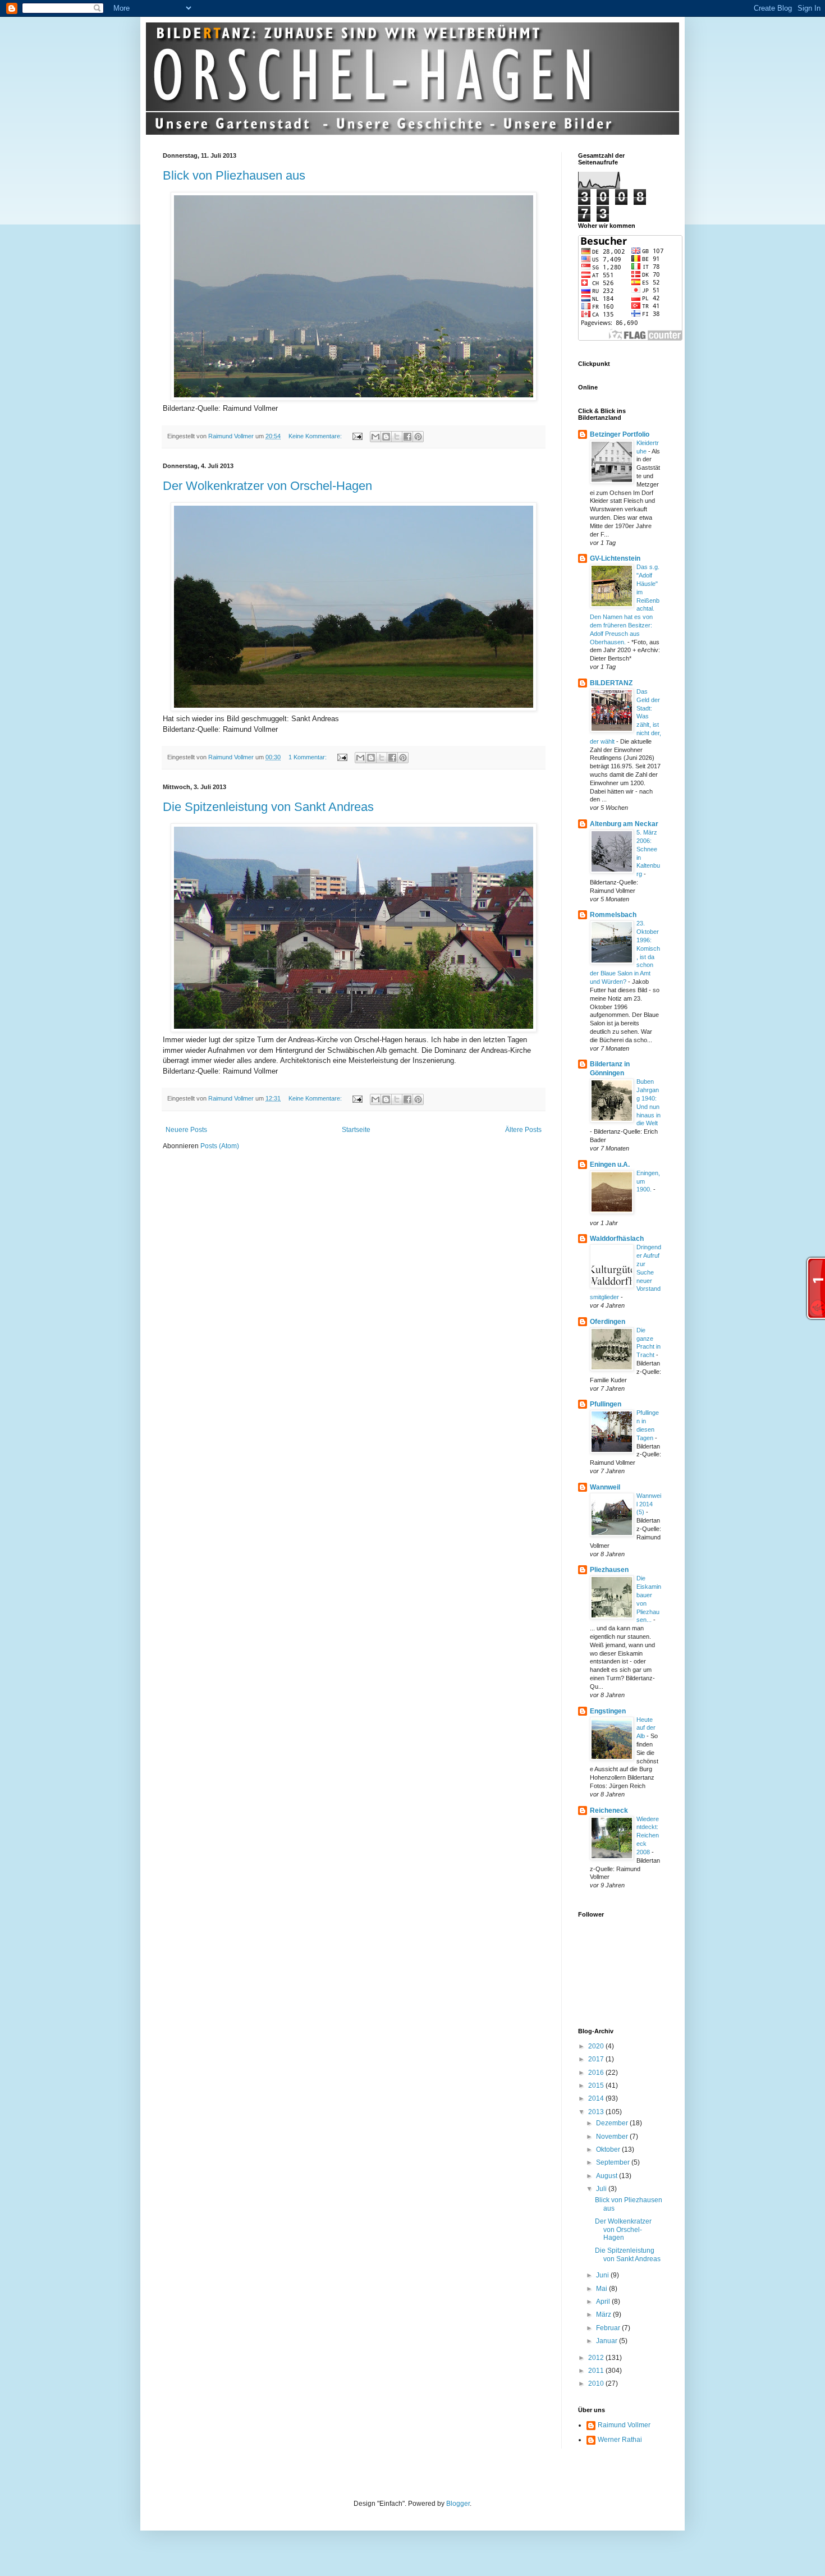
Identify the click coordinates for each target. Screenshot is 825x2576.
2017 (597, 2059)
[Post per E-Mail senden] (357, 436)
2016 (597, 2073)
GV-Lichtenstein (615, 558)
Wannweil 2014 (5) (649, 1504)
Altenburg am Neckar (624, 824)
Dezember (613, 2123)
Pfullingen (606, 1404)
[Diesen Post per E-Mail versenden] (375, 437)
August (608, 2176)
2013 (597, 2112)
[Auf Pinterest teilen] (418, 437)
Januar (608, 2341)
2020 (597, 2046)
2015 (597, 2085)
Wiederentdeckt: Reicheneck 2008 (648, 1835)
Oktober (609, 2149)
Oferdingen (608, 1322)
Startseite (356, 1130)
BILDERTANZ (611, 683)
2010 (597, 2384)
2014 (597, 2098)
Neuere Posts (186, 1130)
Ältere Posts (523, 1130)
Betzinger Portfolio (620, 434)
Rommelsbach (613, 915)
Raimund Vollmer (624, 2425)
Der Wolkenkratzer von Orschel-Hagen (267, 486)
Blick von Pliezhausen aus (234, 175)
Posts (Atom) (220, 1146)
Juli (602, 2189)
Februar (609, 2328)
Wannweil (605, 1487)
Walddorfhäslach (617, 1239)
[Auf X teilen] (397, 437)
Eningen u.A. (610, 1165)
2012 (597, 2358)
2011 (597, 2371)
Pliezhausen (609, 1570)
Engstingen (608, 1711)
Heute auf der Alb (646, 1728)
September (614, 2162)
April (604, 2302)
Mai (602, 2289)
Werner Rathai (620, 2440)
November (613, 2137)
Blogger (458, 2504)
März (604, 2314)
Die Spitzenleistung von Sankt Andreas (268, 807)
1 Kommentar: (308, 757)
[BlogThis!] (386, 437)
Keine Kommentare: (316, 436)
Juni (603, 2275)
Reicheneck (609, 1810)
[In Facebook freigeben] (407, 437)
